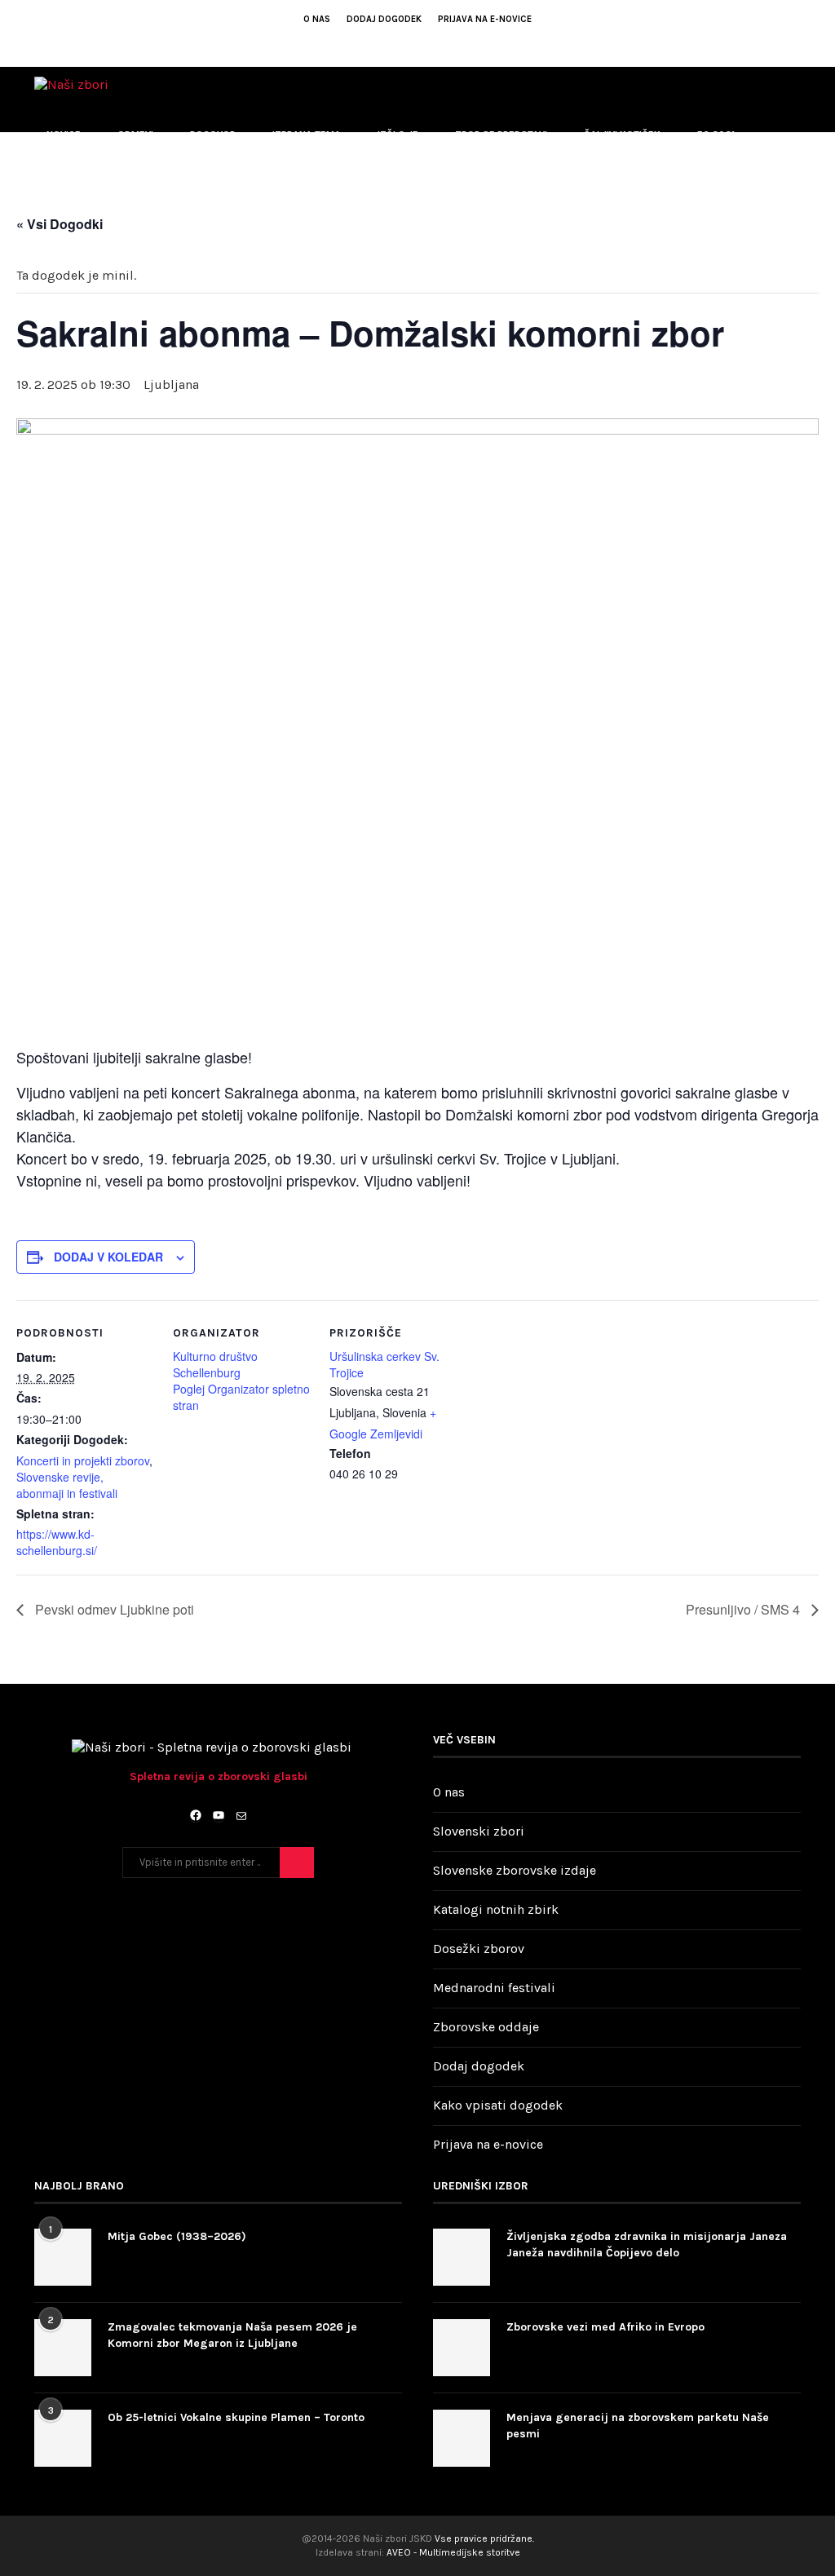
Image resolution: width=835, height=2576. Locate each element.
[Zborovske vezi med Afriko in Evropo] (462, 2348)
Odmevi (135, 135)
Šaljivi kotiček (622, 135)
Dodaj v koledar (108, 1257)
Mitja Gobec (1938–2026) (177, 2236)
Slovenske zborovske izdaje (515, 1870)
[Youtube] (407, 42)
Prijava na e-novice (485, 19)
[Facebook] (385, 42)
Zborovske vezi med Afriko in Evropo (605, 2327)
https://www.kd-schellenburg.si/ (57, 1542)
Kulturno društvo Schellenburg (215, 1364)
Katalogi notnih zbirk (496, 1909)
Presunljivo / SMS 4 (744, 1609)
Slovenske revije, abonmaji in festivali (67, 1485)
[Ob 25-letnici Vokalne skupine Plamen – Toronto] (63, 2438)
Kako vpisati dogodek (498, 2105)
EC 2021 (716, 135)
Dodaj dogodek (384, 19)
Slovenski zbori (479, 1831)
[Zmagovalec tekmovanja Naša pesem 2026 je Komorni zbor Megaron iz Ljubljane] (63, 2348)
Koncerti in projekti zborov (83, 1460)
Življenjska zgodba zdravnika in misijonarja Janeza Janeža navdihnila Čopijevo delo (647, 2245)
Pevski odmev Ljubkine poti (113, 1609)
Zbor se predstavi (501, 135)
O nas (317, 19)
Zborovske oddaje (486, 2027)
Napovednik (76, 201)
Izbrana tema (307, 135)
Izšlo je (398, 135)
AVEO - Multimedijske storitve (453, 2552)
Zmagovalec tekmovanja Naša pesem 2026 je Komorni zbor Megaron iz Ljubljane (232, 2335)
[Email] (429, 42)
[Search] (793, 270)
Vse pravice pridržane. (484, 2538)
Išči (297, 1862)
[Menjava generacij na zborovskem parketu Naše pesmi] (462, 2438)
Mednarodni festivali (494, 1988)
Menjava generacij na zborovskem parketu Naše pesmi (638, 2426)
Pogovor (213, 135)
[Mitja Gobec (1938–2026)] (63, 2257)
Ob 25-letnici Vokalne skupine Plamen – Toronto (236, 2417)
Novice (64, 135)
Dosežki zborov (479, 1949)
